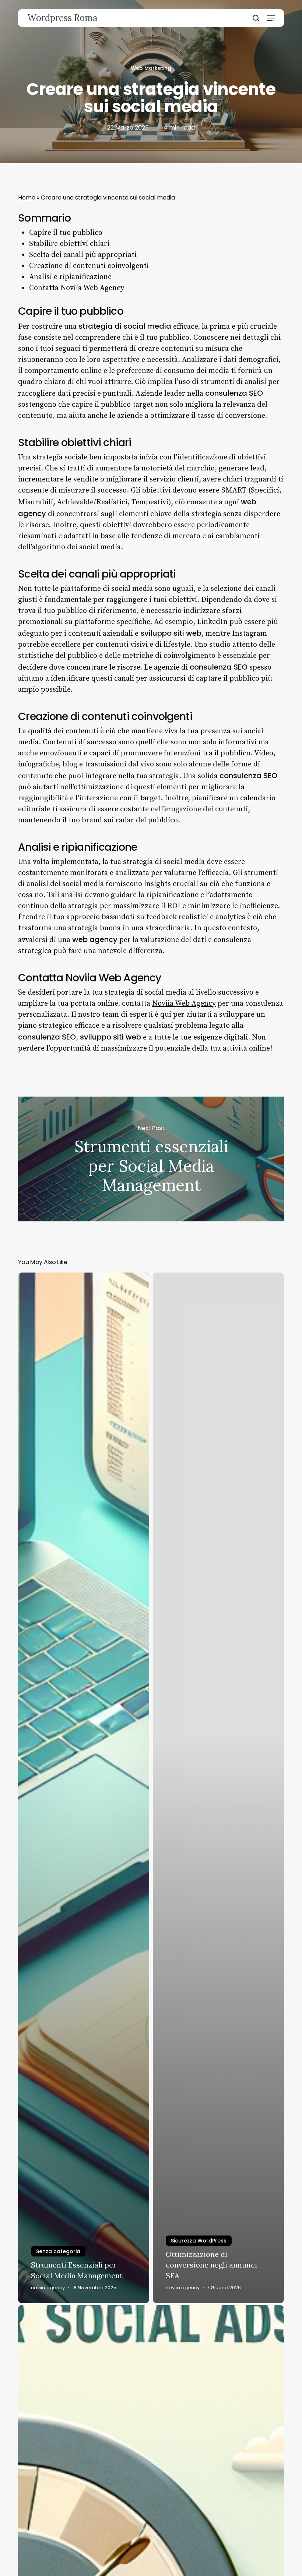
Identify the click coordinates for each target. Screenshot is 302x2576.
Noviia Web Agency (184, 1004)
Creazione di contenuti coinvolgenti (89, 266)
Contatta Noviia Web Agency (77, 288)
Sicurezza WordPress (199, 2241)
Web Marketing (151, 68)
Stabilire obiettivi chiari (69, 244)
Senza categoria (58, 2251)
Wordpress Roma (62, 18)
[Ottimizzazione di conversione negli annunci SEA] (218, 1788)
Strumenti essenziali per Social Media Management (151, 1159)
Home (27, 197)
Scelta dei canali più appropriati (83, 255)
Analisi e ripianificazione (70, 277)
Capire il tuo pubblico (66, 233)
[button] (271, 18)
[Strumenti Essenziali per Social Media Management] (84, 1788)
